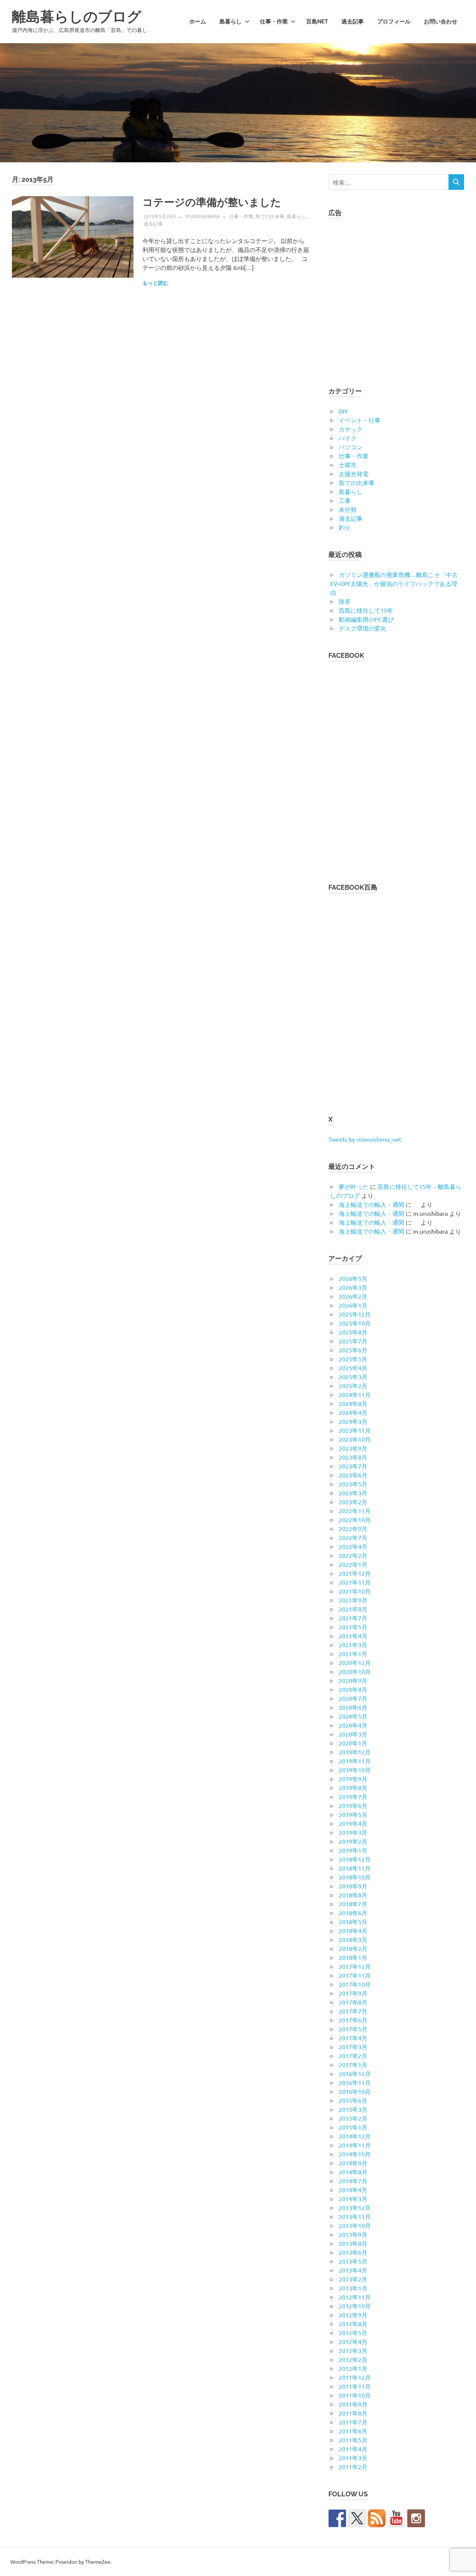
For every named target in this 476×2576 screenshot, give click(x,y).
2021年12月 (355, 1573)
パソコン (351, 447)
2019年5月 (353, 1814)
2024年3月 (353, 1421)
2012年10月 (355, 2306)
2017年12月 (355, 1966)
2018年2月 (353, 1948)
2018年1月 (353, 1957)
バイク (348, 438)
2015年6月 (353, 2100)
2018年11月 (355, 1868)
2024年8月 (353, 1403)
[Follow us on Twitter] (357, 2518)
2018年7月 (353, 1904)
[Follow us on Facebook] (337, 2518)
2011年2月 (353, 2467)
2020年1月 (353, 1743)
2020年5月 (353, 1716)
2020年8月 (353, 1689)
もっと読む (155, 283)
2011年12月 (355, 2377)
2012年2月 (353, 2359)
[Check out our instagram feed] (416, 2518)
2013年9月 (353, 2234)
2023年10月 (355, 1439)
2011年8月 (353, 2413)
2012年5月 (353, 2333)
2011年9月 (353, 2404)
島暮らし (231, 22)
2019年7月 (353, 1796)
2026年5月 (353, 1278)
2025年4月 (353, 1368)
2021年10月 (355, 1591)
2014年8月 (353, 2172)
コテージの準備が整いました (212, 202)
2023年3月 (353, 1493)
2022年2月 (353, 1555)
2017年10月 (355, 1984)
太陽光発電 (354, 474)
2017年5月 (353, 2029)
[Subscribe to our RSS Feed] (377, 2518)
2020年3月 (353, 1734)
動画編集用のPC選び (366, 619)
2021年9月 (353, 1600)
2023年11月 (355, 1430)
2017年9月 (353, 1993)
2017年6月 (353, 2020)
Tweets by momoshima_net (365, 1139)
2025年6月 (353, 1350)
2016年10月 (355, 2091)
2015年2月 (353, 2118)
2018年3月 (353, 1939)
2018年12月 (355, 1859)
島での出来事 (270, 216)
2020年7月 (353, 1698)
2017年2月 (353, 2056)
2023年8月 (353, 1457)
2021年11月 (355, 1582)
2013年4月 (353, 2270)
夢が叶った (354, 1186)
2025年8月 (353, 1332)
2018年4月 (353, 1931)
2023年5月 (353, 1484)
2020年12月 (355, 1662)
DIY (343, 411)
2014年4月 (353, 2190)
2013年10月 (355, 2225)
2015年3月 (353, 2109)
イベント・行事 (360, 420)
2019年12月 (355, 1752)
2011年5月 (353, 2440)
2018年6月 (353, 1913)
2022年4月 (353, 1546)
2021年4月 (353, 1636)
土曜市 (348, 465)
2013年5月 (353, 2261)
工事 (345, 500)
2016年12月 (355, 2073)
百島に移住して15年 (366, 610)
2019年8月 (353, 1788)
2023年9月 (353, 1448)
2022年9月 (353, 1528)
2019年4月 (353, 1823)
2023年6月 (353, 1475)
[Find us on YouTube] (396, 2518)
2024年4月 (353, 1412)
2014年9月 (353, 2163)
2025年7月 (353, 1341)
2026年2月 (353, 1296)
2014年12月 (355, 2136)
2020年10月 (355, 1671)
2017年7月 (353, 2011)
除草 (345, 601)
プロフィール (394, 22)
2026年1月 (353, 1305)
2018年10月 (355, 1877)
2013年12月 (355, 2207)
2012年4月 (353, 2341)
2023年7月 (353, 1466)
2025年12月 (355, 1314)
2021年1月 (353, 1654)
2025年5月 (353, 1359)
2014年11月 (355, 2145)
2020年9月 (353, 1680)
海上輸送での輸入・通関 (372, 1204)
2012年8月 (353, 2324)
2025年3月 (353, 1377)
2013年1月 (353, 2288)
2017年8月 (353, 2002)
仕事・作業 (274, 22)
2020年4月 (353, 1725)
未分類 (348, 509)
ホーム (198, 22)
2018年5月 (353, 1922)
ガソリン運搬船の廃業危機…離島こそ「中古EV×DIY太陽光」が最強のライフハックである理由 (394, 583)
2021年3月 (353, 1645)
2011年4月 (353, 2449)
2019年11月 (355, 1761)
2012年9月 (353, 2315)
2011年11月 (355, 2386)
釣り (345, 527)
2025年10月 (355, 1323)
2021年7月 (353, 1618)
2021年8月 (353, 1609)
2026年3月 (353, 1287)
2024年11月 (355, 1394)
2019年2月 (353, 1841)
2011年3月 (353, 2458)
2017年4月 (353, 2038)
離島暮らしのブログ (77, 17)
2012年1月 (353, 2368)
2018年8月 (353, 1895)
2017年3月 (353, 2047)
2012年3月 (353, 2350)
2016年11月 (355, 2082)
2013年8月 (353, 2243)
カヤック (351, 429)
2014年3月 (353, 2199)
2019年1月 (353, 1850)
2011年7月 (353, 2422)
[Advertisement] (396, 298)
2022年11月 (355, 1511)
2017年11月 (355, 1975)
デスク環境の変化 (363, 628)
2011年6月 (353, 2431)
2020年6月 (353, 1707)
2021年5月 (353, 1627)
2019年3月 (353, 1832)
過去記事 (353, 22)
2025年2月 (353, 1386)
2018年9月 (353, 1886)
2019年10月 (355, 1770)
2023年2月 (353, 1502)
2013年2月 (353, 2279)
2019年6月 (353, 1805)
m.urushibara (203, 216)
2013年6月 (353, 2252)
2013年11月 (355, 2216)
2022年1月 (353, 1564)
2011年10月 (355, 2395)
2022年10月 (355, 1520)
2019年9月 (353, 1779)
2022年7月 (353, 1537)
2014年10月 (355, 2154)
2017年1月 (353, 2065)
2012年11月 (355, 2297)
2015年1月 (353, 2127)
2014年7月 (353, 2181)
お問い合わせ (441, 22)
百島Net (317, 22)
